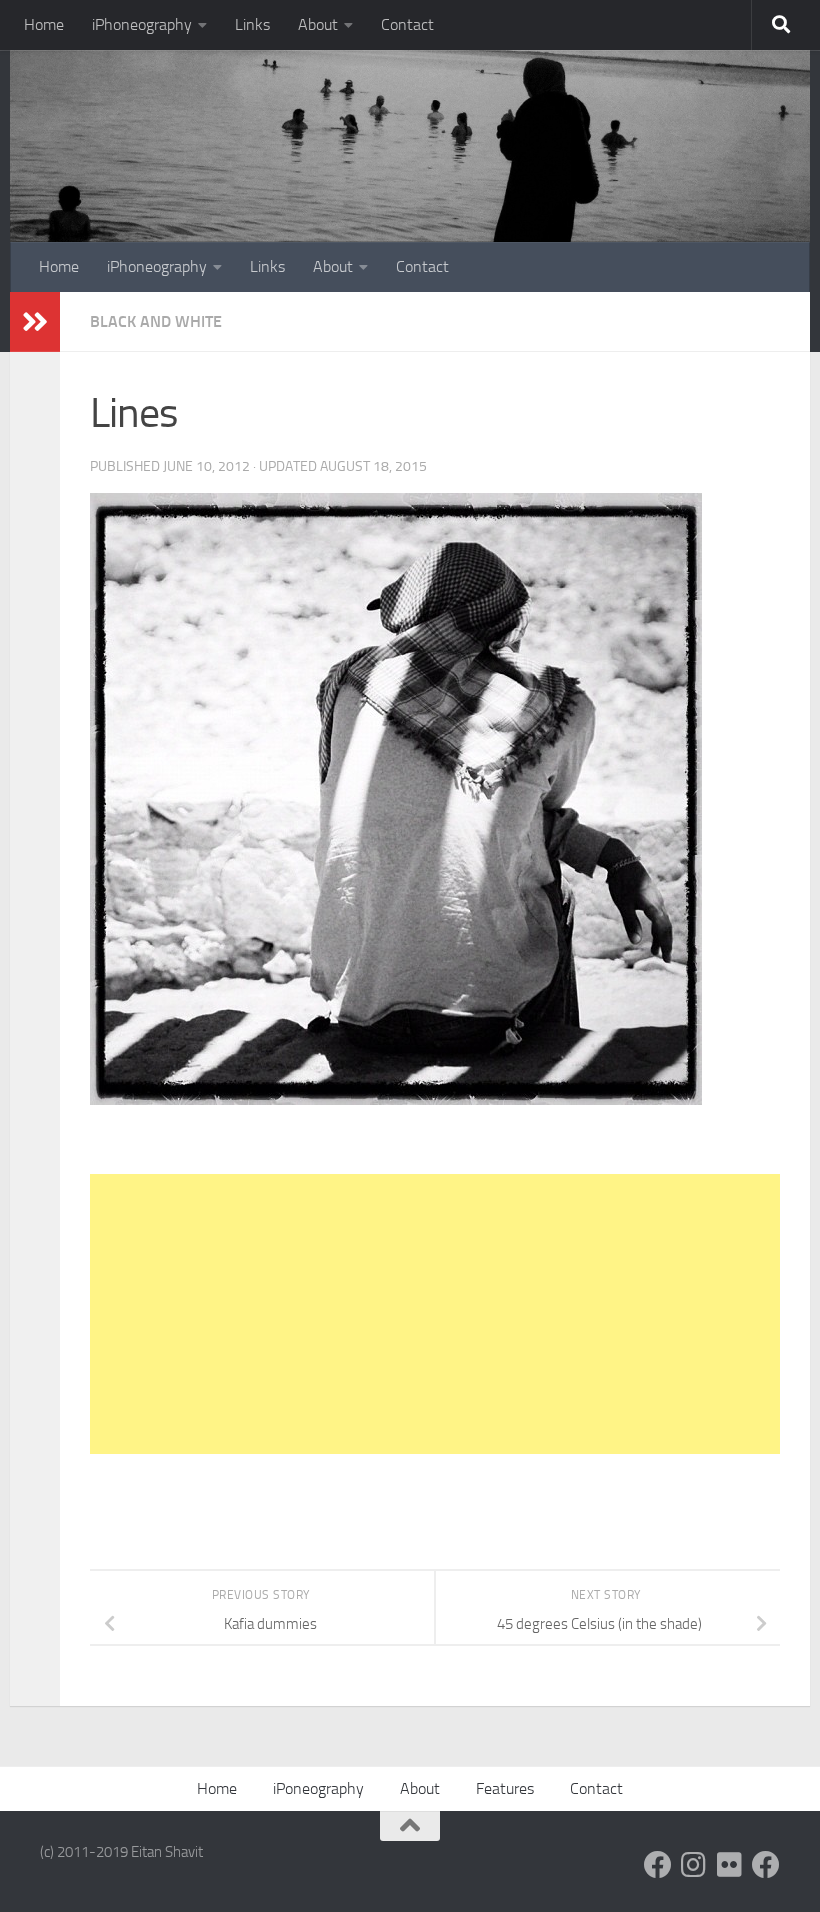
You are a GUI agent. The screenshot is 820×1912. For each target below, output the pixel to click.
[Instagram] (694, 1865)
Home (44, 24)
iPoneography (318, 1788)
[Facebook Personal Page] (658, 1865)
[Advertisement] (435, 1314)
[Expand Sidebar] (35, 322)
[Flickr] (730, 1865)
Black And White (156, 321)
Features (505, 1788)
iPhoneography (142, 24)
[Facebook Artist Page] (766, 1865)
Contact (407, 24)
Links (252, 24)
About (318, 24)
